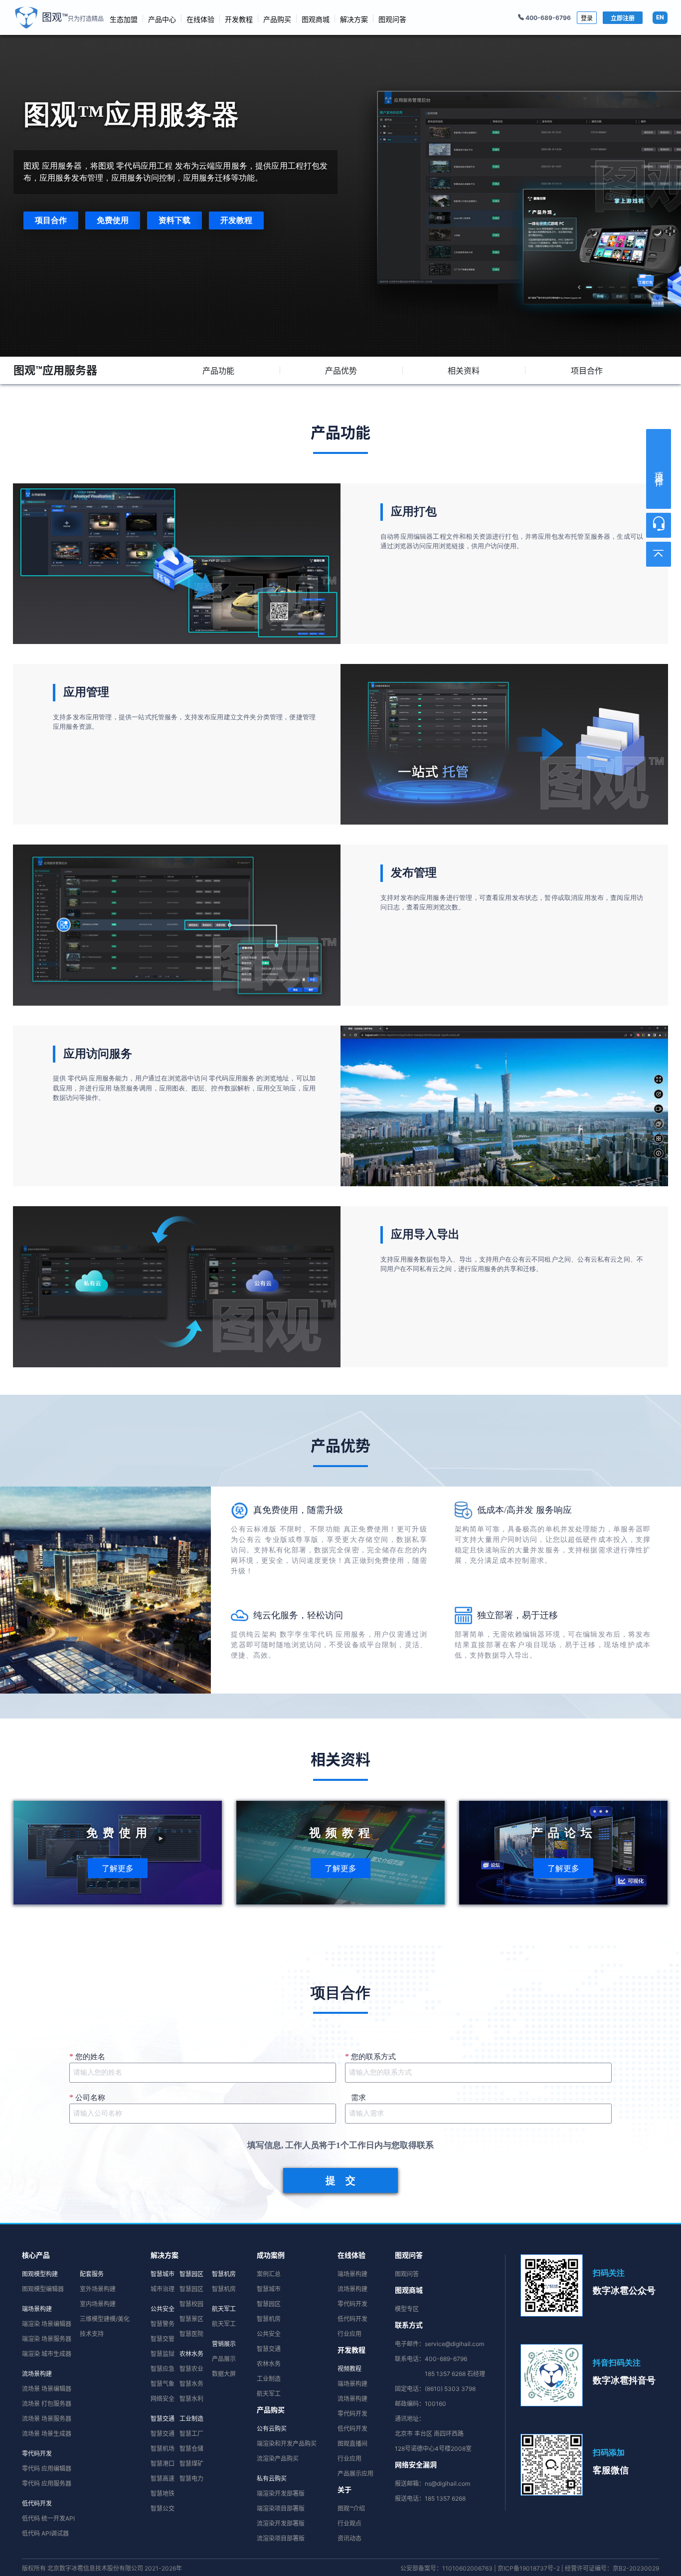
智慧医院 (191, 2334)
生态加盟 (124, 19)
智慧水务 (191, 2384)
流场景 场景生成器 (47, 2434)
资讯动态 (349, 2538)
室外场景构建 (98, 2289)
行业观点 (349, 2523)
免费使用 (113, 220)
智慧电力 (191, 2478)
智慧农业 (191, 2369)
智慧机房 (224, 2274)
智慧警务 (163, 2324)
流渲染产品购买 (278, 2459)
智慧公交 (163, 2508)
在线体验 (200, 19)
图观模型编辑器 (43, 2289)
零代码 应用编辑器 (47, 2469)
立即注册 (623, 18)
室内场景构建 (98, 2304)
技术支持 (92, 2334)
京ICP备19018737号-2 (529, 2568)
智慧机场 (163, 2449)
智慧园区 (191, 2274)
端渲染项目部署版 (281, 2508)
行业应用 (349, 2334)
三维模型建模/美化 (105, 2319)
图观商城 (316, 19)
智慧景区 (191, 2319)
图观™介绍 (351, 2508)
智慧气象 (163, 2384)
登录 (587, 18)
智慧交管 (163, 2339)
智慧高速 (163, 2478)
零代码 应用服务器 (47, 2483)
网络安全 (163, 2399)
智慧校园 (191, 2304)
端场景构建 (37, 2309)
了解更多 (118, 1868)
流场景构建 (37, 2374)
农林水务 (191, 2354)
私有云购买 (272, 2478)
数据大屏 (224, 2374)
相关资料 (464, 371)
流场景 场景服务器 (47, 2419)
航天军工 (224, 2309)
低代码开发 (37, 2503)
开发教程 (239, 19)
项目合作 (51, 220)
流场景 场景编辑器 (47, 2389)
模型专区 (407, 2309)
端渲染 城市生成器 (47, 2354)
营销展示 (224, 2344)
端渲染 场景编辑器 (47, 2324)
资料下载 (174, 220)
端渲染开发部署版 (281, 2493)
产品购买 (277, 19)
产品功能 (218, 371)
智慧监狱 (163, 2354)
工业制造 (191, 2419)
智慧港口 (163, 2464)
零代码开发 (37, 2454)
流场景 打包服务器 (47, 2404)
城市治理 (163, 2289)
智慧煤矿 (191, 2464)
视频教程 (349, 2369)
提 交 (340, 2180)
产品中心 (162, 19)
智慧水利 (191, 2399)
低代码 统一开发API (48, 2518)
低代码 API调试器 (45, 2533)
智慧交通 (163, 2419)
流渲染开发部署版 (281, 2523)
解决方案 (354, 19)
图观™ (73, 17)
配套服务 (92, 2274)
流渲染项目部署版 (281, 2538)
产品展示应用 (355, 2473)
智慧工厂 (191, 2434)
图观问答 (392, 19)
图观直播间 (352, 2444)
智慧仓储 (191, 2449)
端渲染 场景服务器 (47, 2339)
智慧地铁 (163, 2493)
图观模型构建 (40, 2274)
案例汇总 (269, 2274)
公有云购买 (272, 2429)
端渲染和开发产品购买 (287, 2444)
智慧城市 (163, 2274)
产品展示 (224, 2359)
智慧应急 (163, 2369)
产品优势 (341, 371)
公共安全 (163, 2309)
